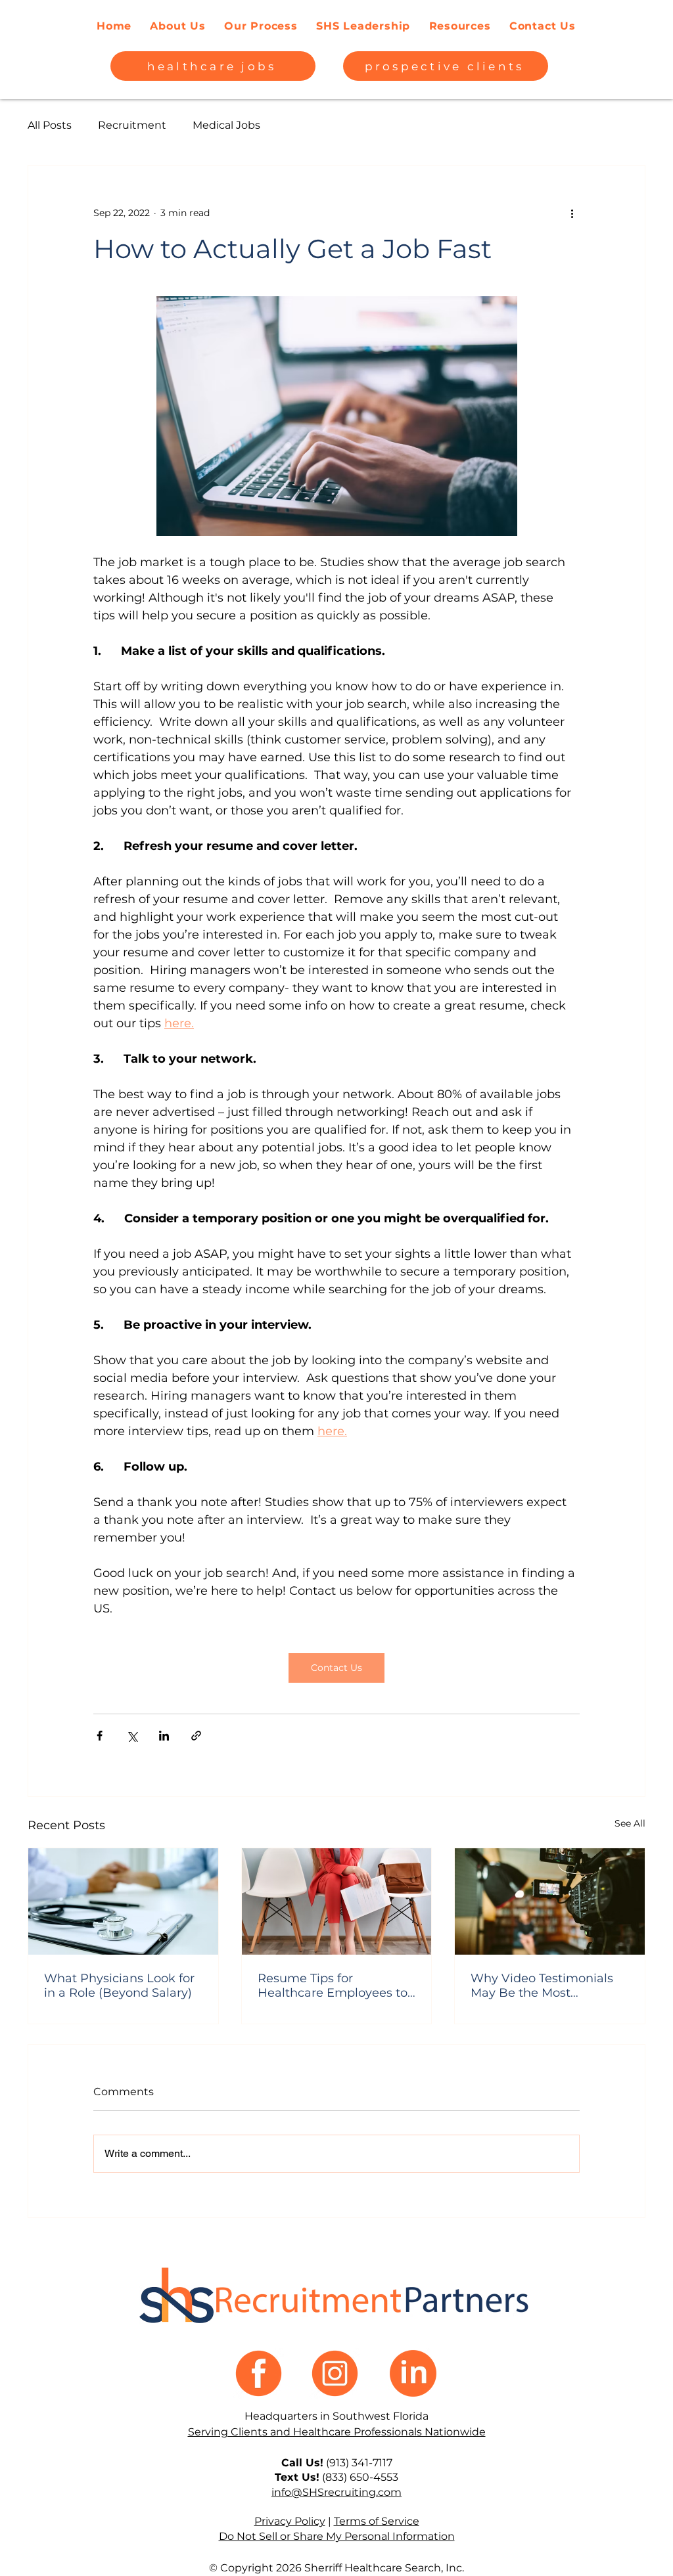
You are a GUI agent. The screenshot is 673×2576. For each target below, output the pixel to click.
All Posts (50, 125)
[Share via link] (196, 1736)
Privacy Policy (290, 2521)
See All (630, 1823)
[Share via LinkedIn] (164, 1736)
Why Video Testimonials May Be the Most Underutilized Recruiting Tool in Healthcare (543, 1986)
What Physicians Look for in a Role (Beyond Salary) (119, 1986)
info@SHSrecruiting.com (336, 2492)
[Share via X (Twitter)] (132, 1736)
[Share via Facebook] (100, 1736)
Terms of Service (377, 2521)
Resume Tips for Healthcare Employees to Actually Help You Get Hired (333, 1986)
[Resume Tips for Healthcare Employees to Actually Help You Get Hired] (337, 1901)
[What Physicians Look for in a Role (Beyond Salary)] (123, 1901)
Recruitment (132, 125)
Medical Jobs (226, 125)
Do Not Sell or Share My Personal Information (337, 2536)
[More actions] (572, 213)
